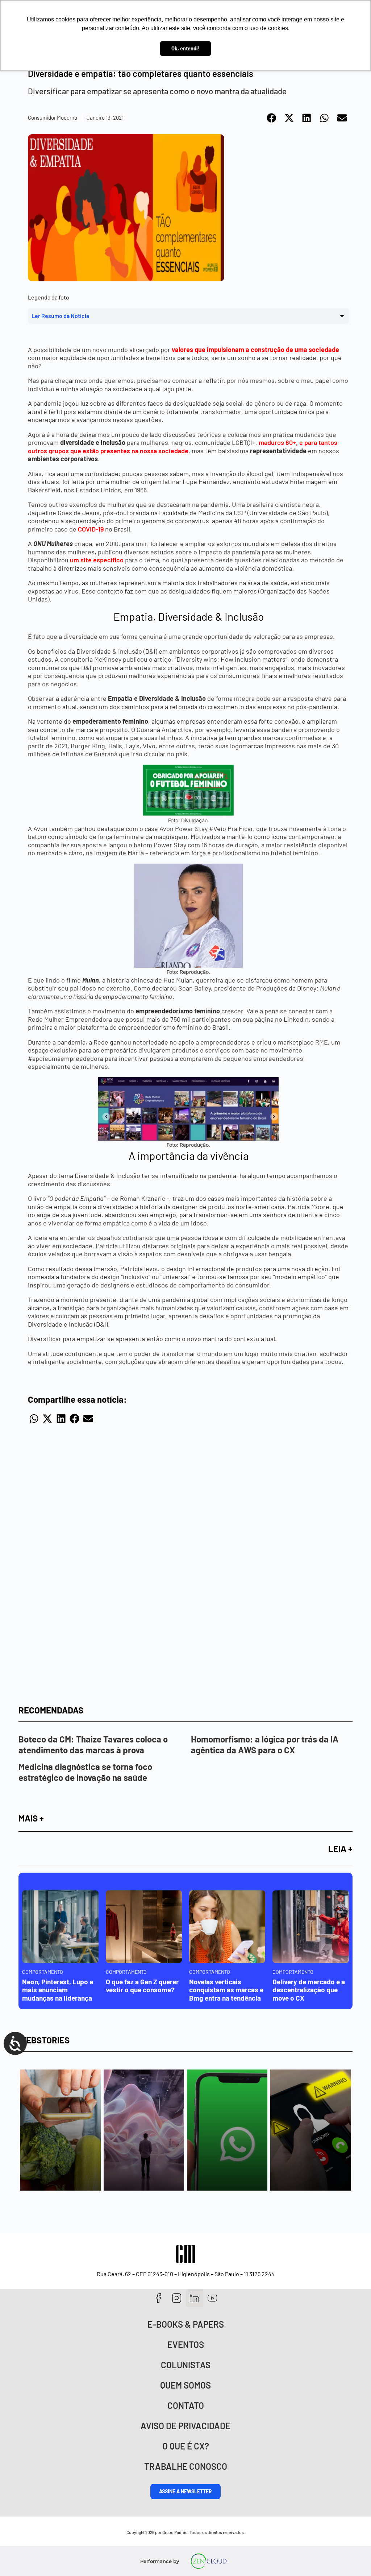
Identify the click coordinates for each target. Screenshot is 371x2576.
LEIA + (340, 1849)
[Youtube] (212, 2298)
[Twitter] (195, 2298)
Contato (186, 2405)
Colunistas (186, 2365)
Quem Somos (185, 2385)
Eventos (186, 2345)
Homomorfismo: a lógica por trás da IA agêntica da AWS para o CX (265, 1744)
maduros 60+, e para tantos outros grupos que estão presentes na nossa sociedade (183, 446)
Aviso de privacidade (185, 2426)
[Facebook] (159, 2298)
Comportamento (43, 1972)
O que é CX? (186, 2446)
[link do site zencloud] (209, 2561)
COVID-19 (91, 529)
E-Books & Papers (186, 2324)
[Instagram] (177, 2298)
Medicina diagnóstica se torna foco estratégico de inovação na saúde (85, 1772)
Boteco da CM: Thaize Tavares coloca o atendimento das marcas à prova (93, 1744)
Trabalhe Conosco (186, 2466)
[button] (272, 118)
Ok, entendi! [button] (185, 48)
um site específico (97, 560)
